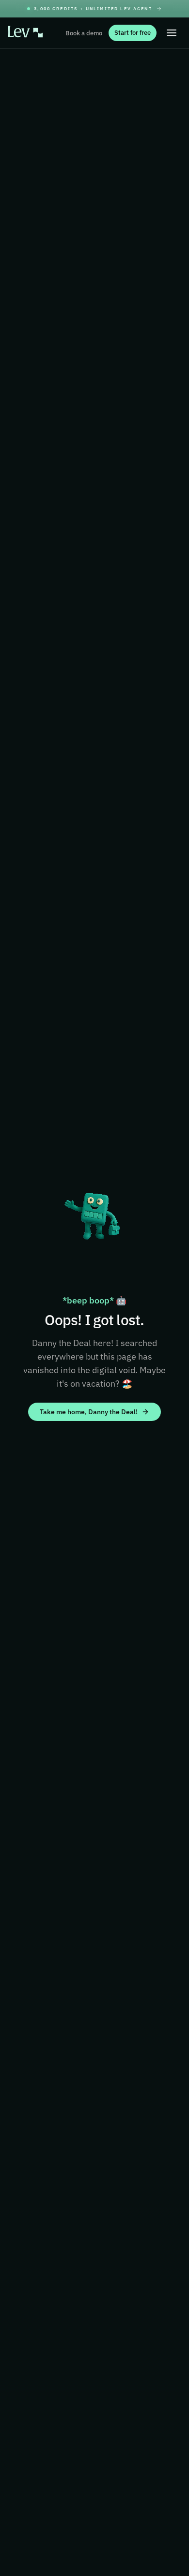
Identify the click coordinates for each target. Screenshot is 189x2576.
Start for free (133, 33)
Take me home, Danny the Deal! (89, 1412)
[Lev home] (25, 33)
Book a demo (84, 33)
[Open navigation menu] (172, 33)
